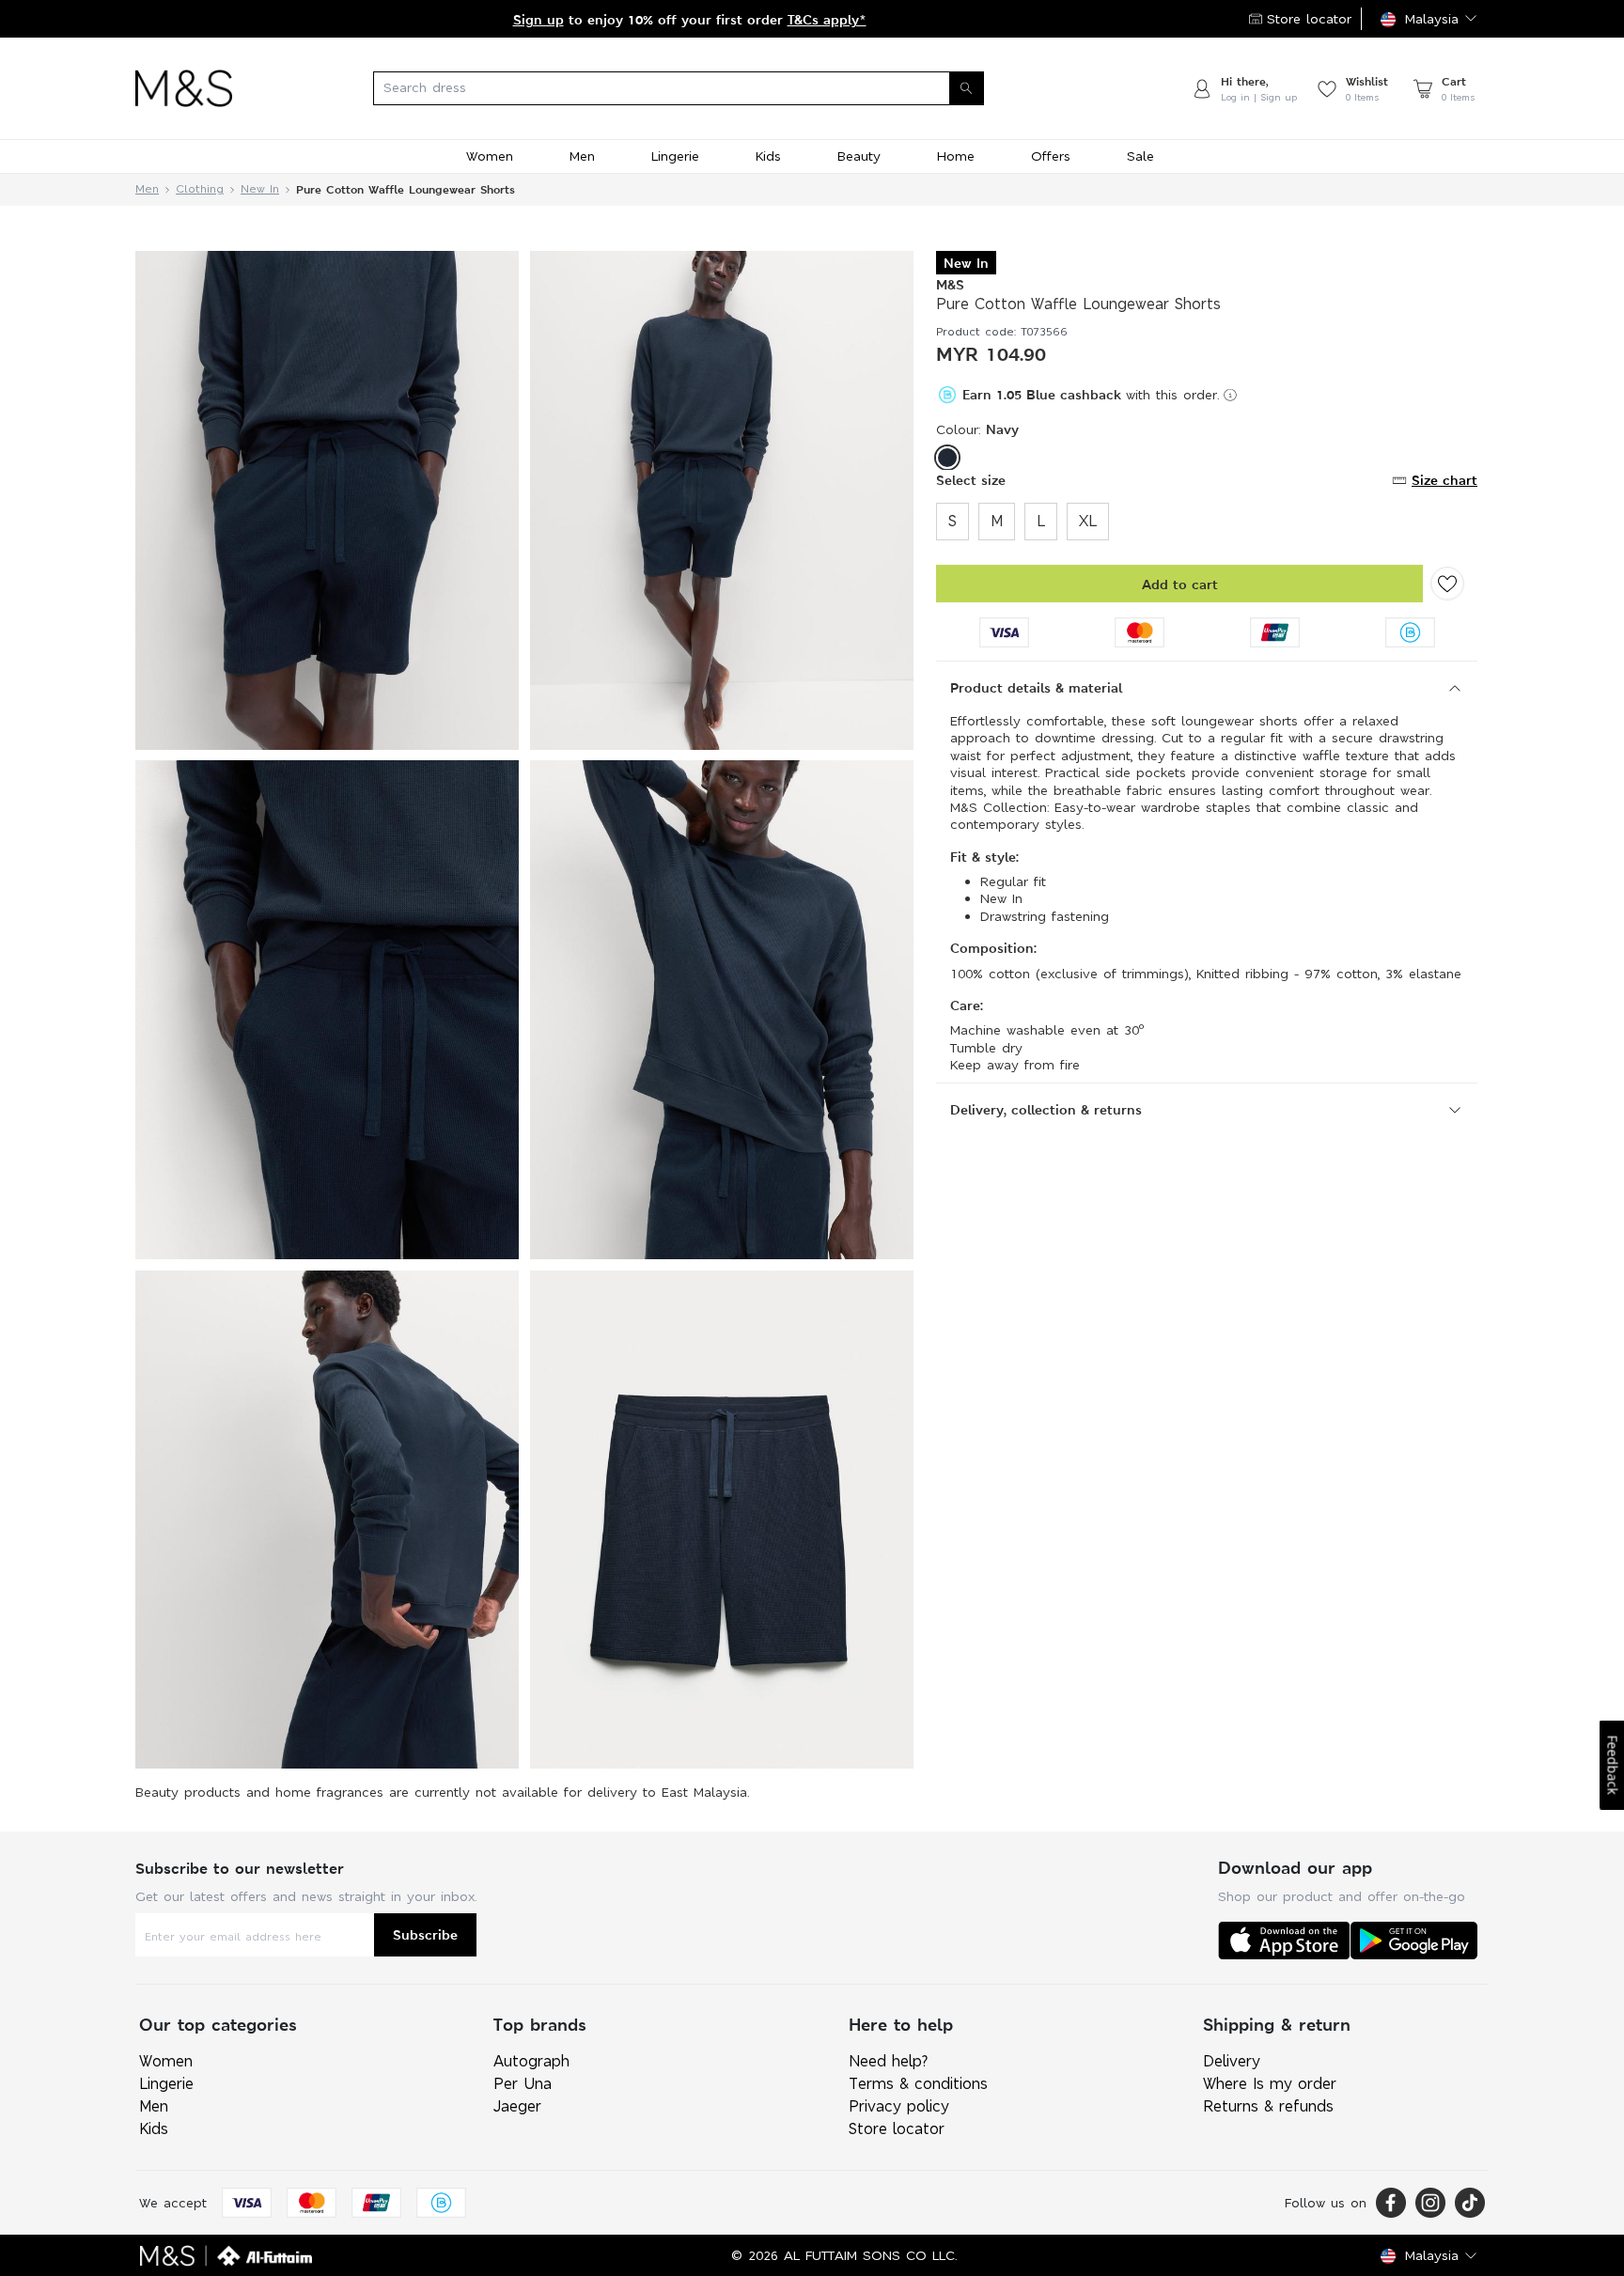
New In (260, 189)
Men (147, 189)
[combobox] (711, 88)
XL (1088, 521)
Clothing (200, 189)
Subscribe (425, 1934)
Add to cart (1180, 584)
